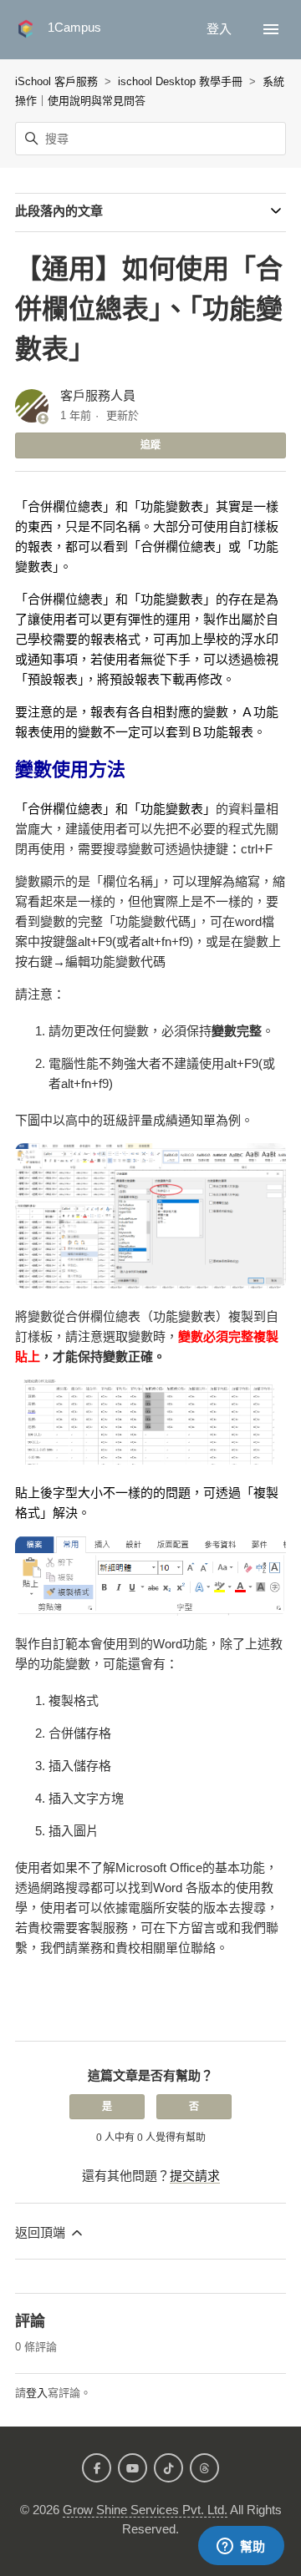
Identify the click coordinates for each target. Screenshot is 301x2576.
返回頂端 (42, 2232)
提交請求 (195, 2176)
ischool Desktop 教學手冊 (180, 81)
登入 (37, 2393)
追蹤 (150, 445)
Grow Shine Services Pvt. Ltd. (145, 2510)
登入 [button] (221, 29)
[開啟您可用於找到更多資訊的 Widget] (241, 2547)
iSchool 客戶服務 (56, 81)
